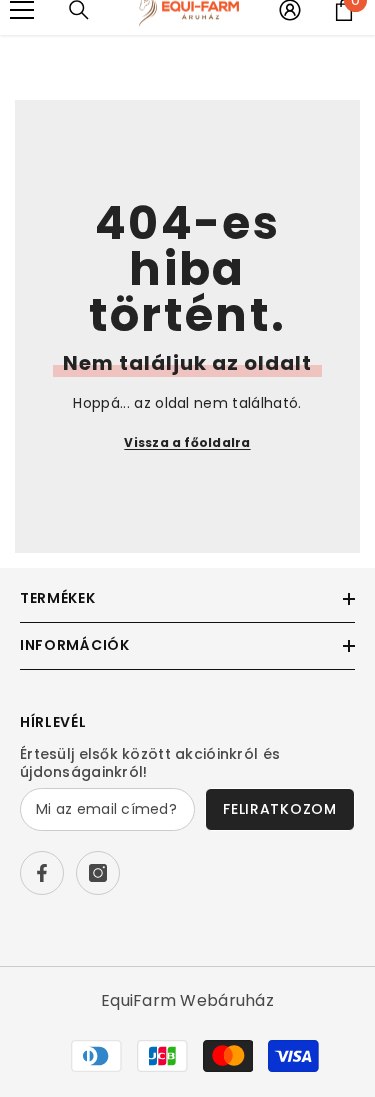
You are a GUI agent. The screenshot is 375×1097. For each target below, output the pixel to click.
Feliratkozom (279, 809)
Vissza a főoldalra (187, 442)
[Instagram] (98, 873)
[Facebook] (42, 873)
